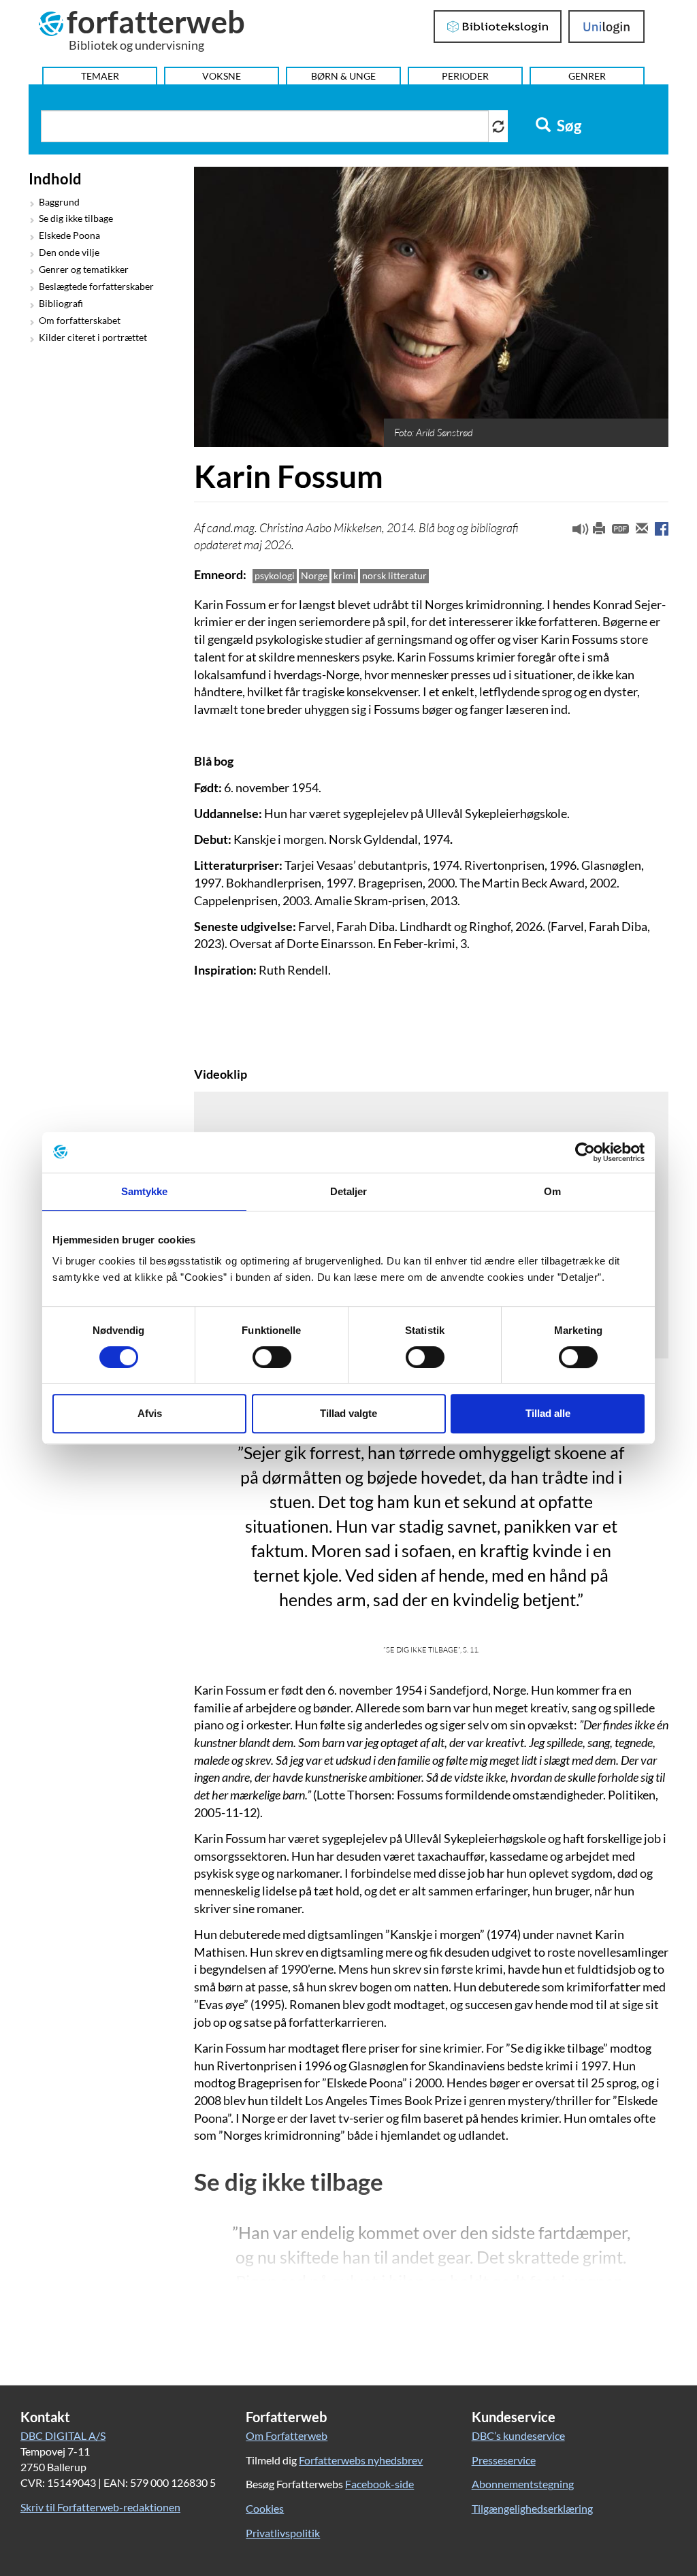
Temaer (100, 76)
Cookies (265, 2508)
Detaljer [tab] (349, 1191)
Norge (314, 575)
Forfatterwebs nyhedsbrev (361, 2460)
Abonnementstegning (523, 2484)
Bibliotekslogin (498, 27)
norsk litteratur (394, 575)
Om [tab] (552, 1191)
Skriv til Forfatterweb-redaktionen (100, 2507)
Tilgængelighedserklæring (532, 2508)
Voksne (222, 76)
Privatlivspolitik (283, 2533)
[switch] (272, 1357)
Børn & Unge (343, 76)
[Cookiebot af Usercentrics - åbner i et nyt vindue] (585, 1152)
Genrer (587, 76)
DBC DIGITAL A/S (63, 2435)
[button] (575, 532)
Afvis (150, 1413)
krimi (345, 575)
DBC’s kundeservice (518, 2435)
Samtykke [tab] (145, 1191)
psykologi (275, 575)
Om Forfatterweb (287, 2435)
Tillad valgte (348, 1413)
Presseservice (504, 2460)
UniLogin (607, 27)
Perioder (465, 76)
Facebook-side (379, 2484)
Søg (568, 126)
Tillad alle (548, 1413)
